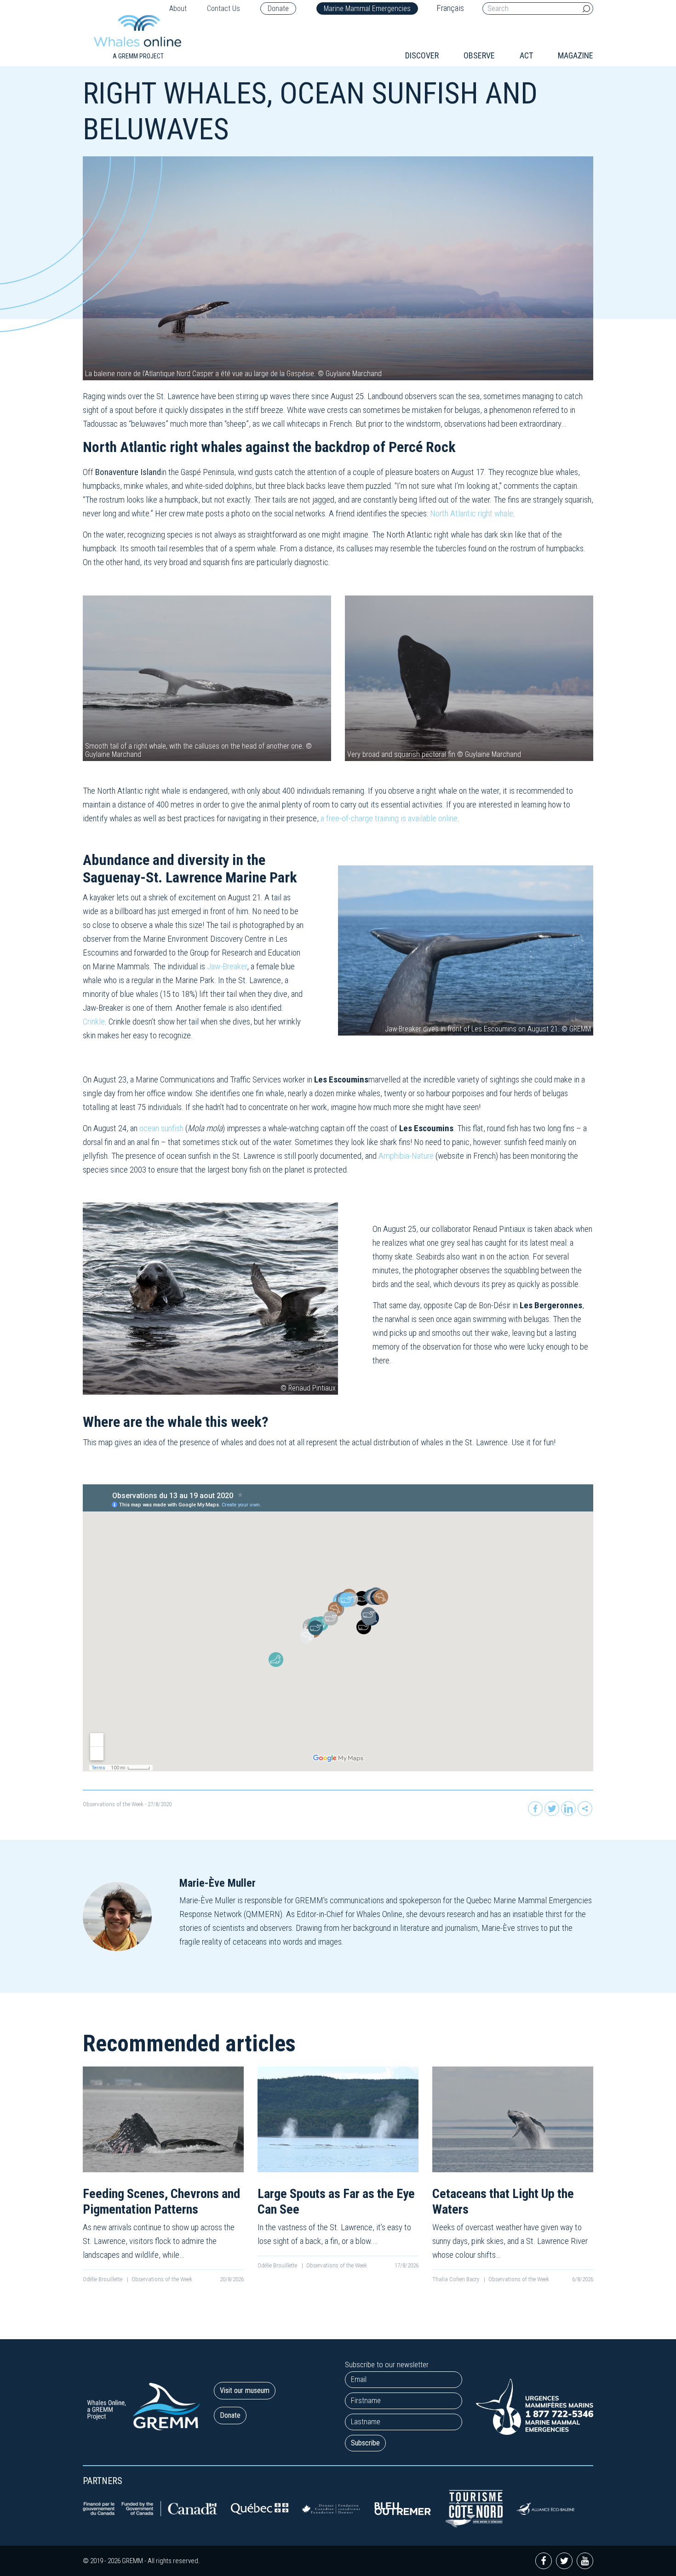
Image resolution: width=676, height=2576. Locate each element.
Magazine (576, 55)
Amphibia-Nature (407, 1156)
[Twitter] (552, 1809)
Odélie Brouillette (103, 2279)
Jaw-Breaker (227, 966)
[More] (585, 1809)
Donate (278, 9)
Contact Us (223, 9)
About (178, 9)
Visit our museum (245, 2390)
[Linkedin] (568, 1809)
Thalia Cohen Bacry (456, 2279)
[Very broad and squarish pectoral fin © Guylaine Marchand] (469, 678)
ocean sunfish (161, 1128)
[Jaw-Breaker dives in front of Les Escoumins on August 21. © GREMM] (466, 950)
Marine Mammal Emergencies (367, 9)
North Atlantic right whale (472, 513)
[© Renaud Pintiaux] (210, 1298)
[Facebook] (535, 1809)
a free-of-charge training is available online (389, 818)
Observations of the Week (113, 1804)
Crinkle (94, 1022)
